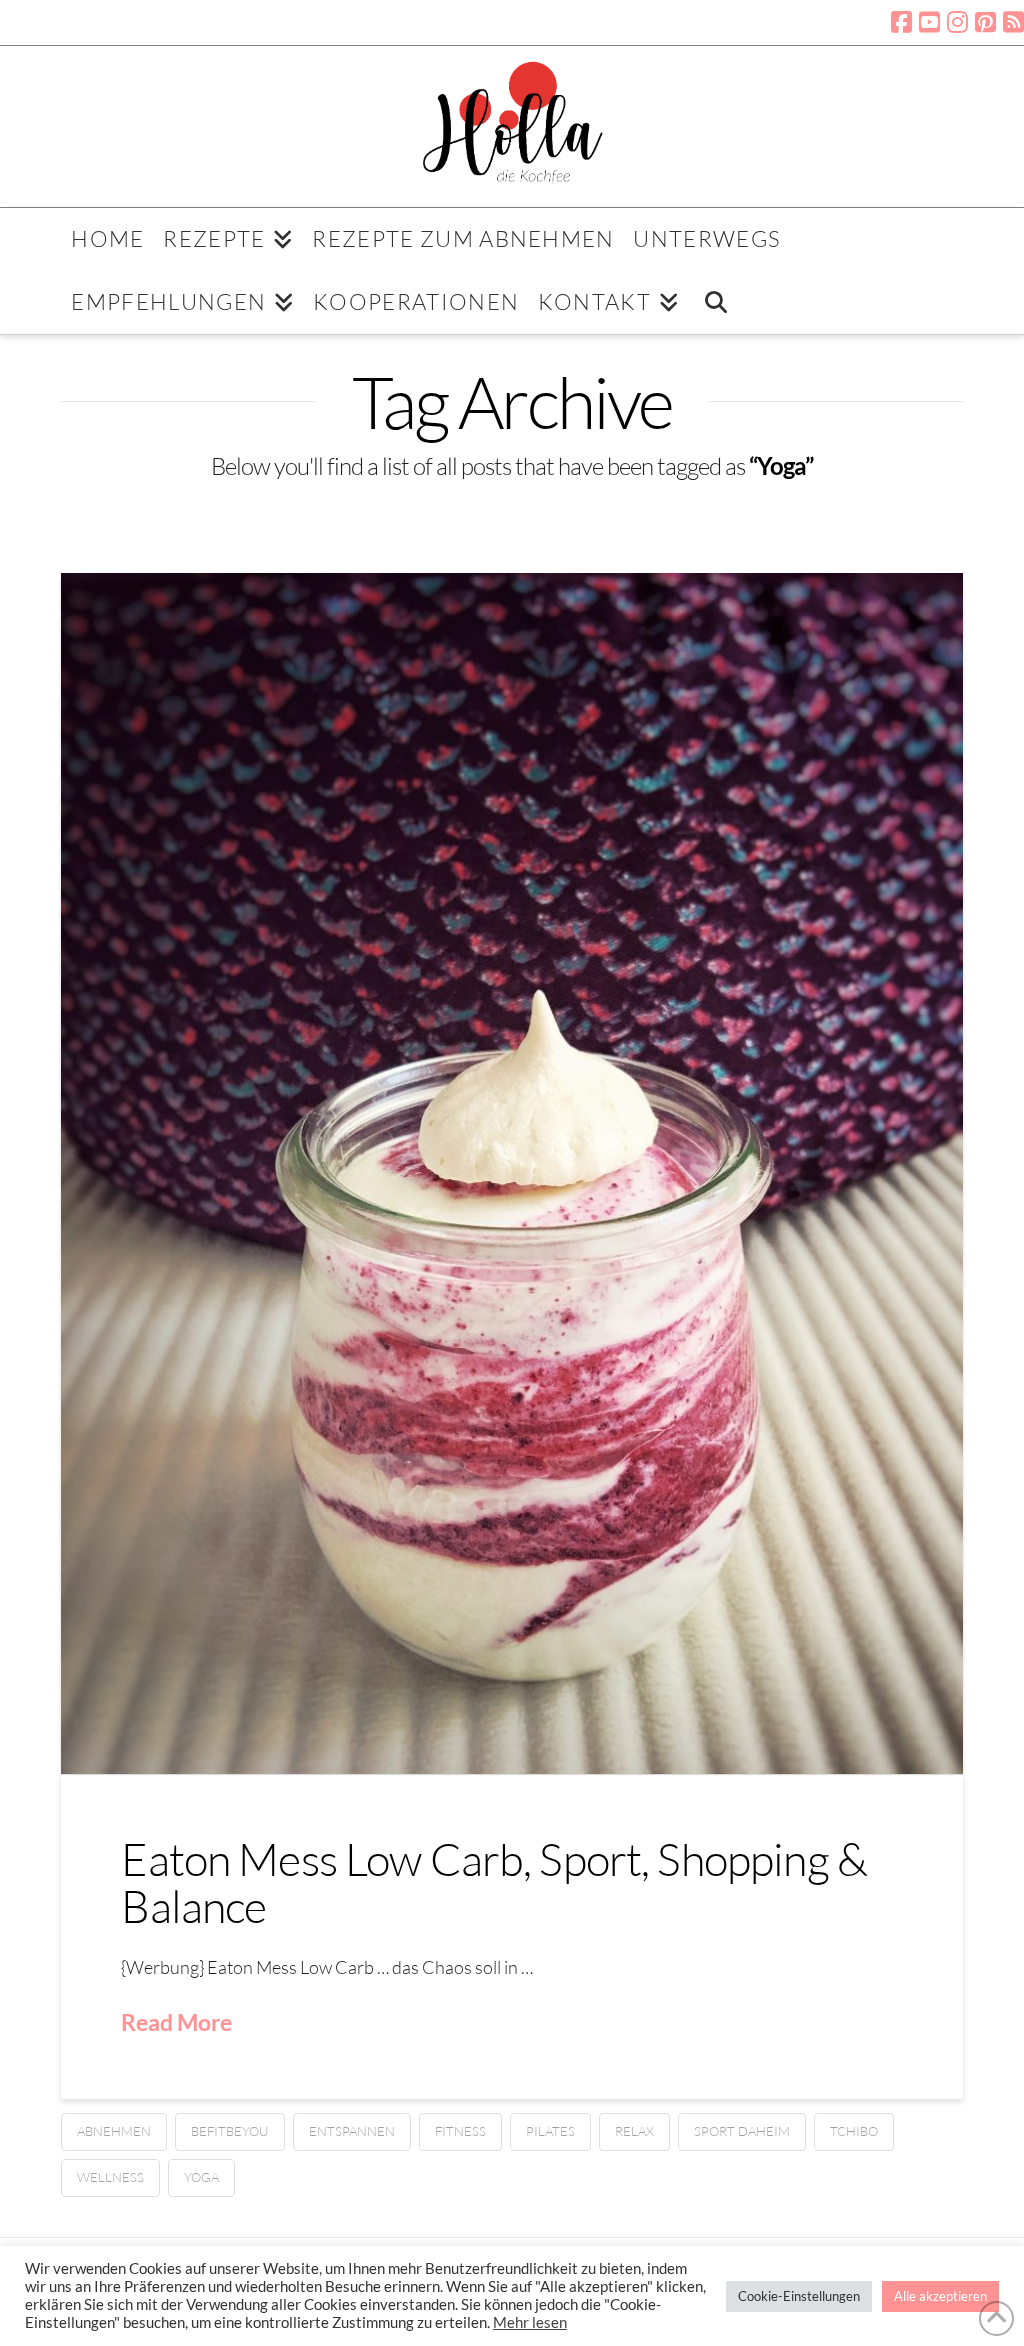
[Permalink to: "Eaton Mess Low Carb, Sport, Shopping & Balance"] (511, 1173)
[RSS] (1013, 22)
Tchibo (854, 2131)
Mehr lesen (530, 2322)
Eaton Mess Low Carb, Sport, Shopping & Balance (494, 1882)
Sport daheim (742, 2131)
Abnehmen (114, 2131)
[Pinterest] (985, 22)
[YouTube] (929, 22)
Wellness (110, 2177)
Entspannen (352, 2131)
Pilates (550, 2131)
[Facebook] (901, 22)
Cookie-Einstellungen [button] (799, 2296)
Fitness (460, 2131)
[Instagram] (957, 22)
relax (634, 2131)
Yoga (201, 2177)
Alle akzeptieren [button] (940, 2296)
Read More (176, 2022)
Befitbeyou (230, 2131)
